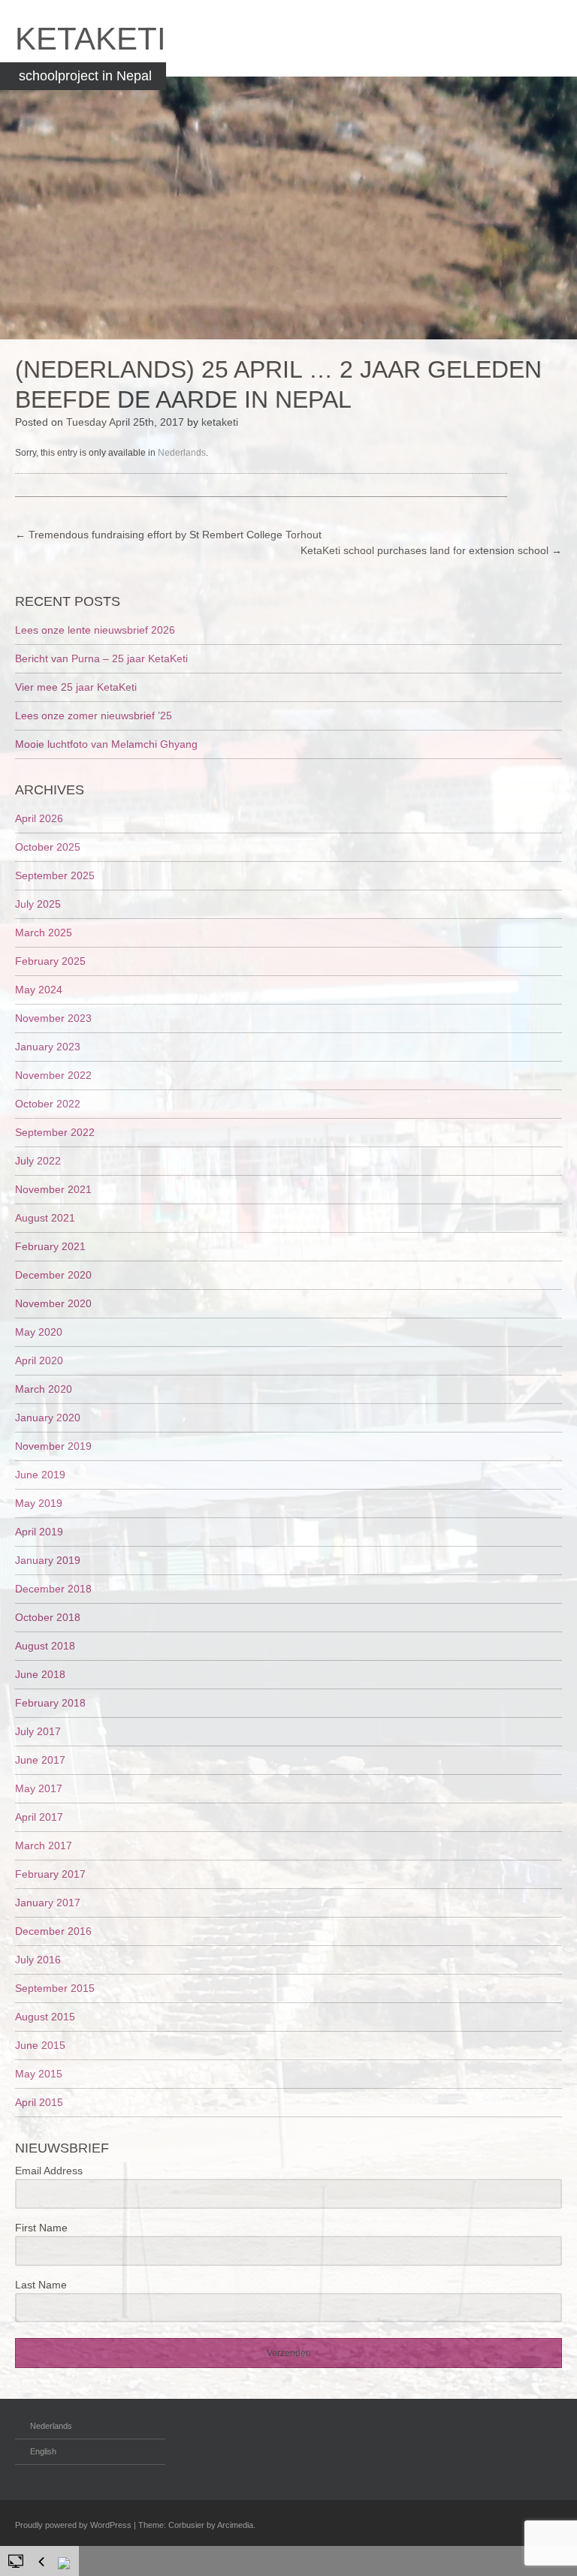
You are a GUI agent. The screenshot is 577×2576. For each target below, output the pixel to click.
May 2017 (39, 1788)
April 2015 (39, 2102)
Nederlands (182, 453)
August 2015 (45, 2017)
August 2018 (45, 1646)
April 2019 (39, 1532)
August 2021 (45, 1218)
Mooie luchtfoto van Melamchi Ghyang (106, 744)
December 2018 (53, 1589)
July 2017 (38, 1731)
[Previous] (41, 2562)
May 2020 (39, 1332)
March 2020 (44, 1389)
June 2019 (40, 1475)
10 (319, 2562)
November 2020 (53, 1303)
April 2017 (39, 1817)
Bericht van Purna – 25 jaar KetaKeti (101, 658)
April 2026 (39, 818)
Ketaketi (91, 39)
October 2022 (48, 1104)
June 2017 (40, 1760)
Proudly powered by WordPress (73, 2525)
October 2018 (48, 1617)
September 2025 (55, 875)
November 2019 (53, 1446)
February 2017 (50, 1874)
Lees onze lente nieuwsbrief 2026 (95, 630)
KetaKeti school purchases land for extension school (431, 550)
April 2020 (39, 1360)
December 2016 (53, 1931)
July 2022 (38, 1161)
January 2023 (48, 1047)
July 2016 (38, 1960)
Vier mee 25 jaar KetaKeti (76, 687)
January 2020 (48, 1418)
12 (338, 2562)
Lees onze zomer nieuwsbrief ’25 (94, 716)
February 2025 (50, 961)
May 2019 (39, 1503)
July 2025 (38, 904)
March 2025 (44, 932)
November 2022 (53, 1075)
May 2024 (39, 990)
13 (348, 2562)
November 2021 (53, 1189)
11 (329, 2562)
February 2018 (50, 1703)
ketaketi (220, 422)
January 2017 (48, 1903)
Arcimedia (235, 2525)
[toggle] (16, 2560)
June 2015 (40, 2045)
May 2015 (39, 2074)
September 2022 (55, 1132)
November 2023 (53, 1018)
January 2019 (48, 1560)
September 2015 (55, 1988)
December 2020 (53, 1275)
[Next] (65, 2565)
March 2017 (44, 1845)
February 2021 (50, 1246)
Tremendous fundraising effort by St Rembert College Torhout (168, 535)
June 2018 (40, 1674)
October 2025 (48, 847)
